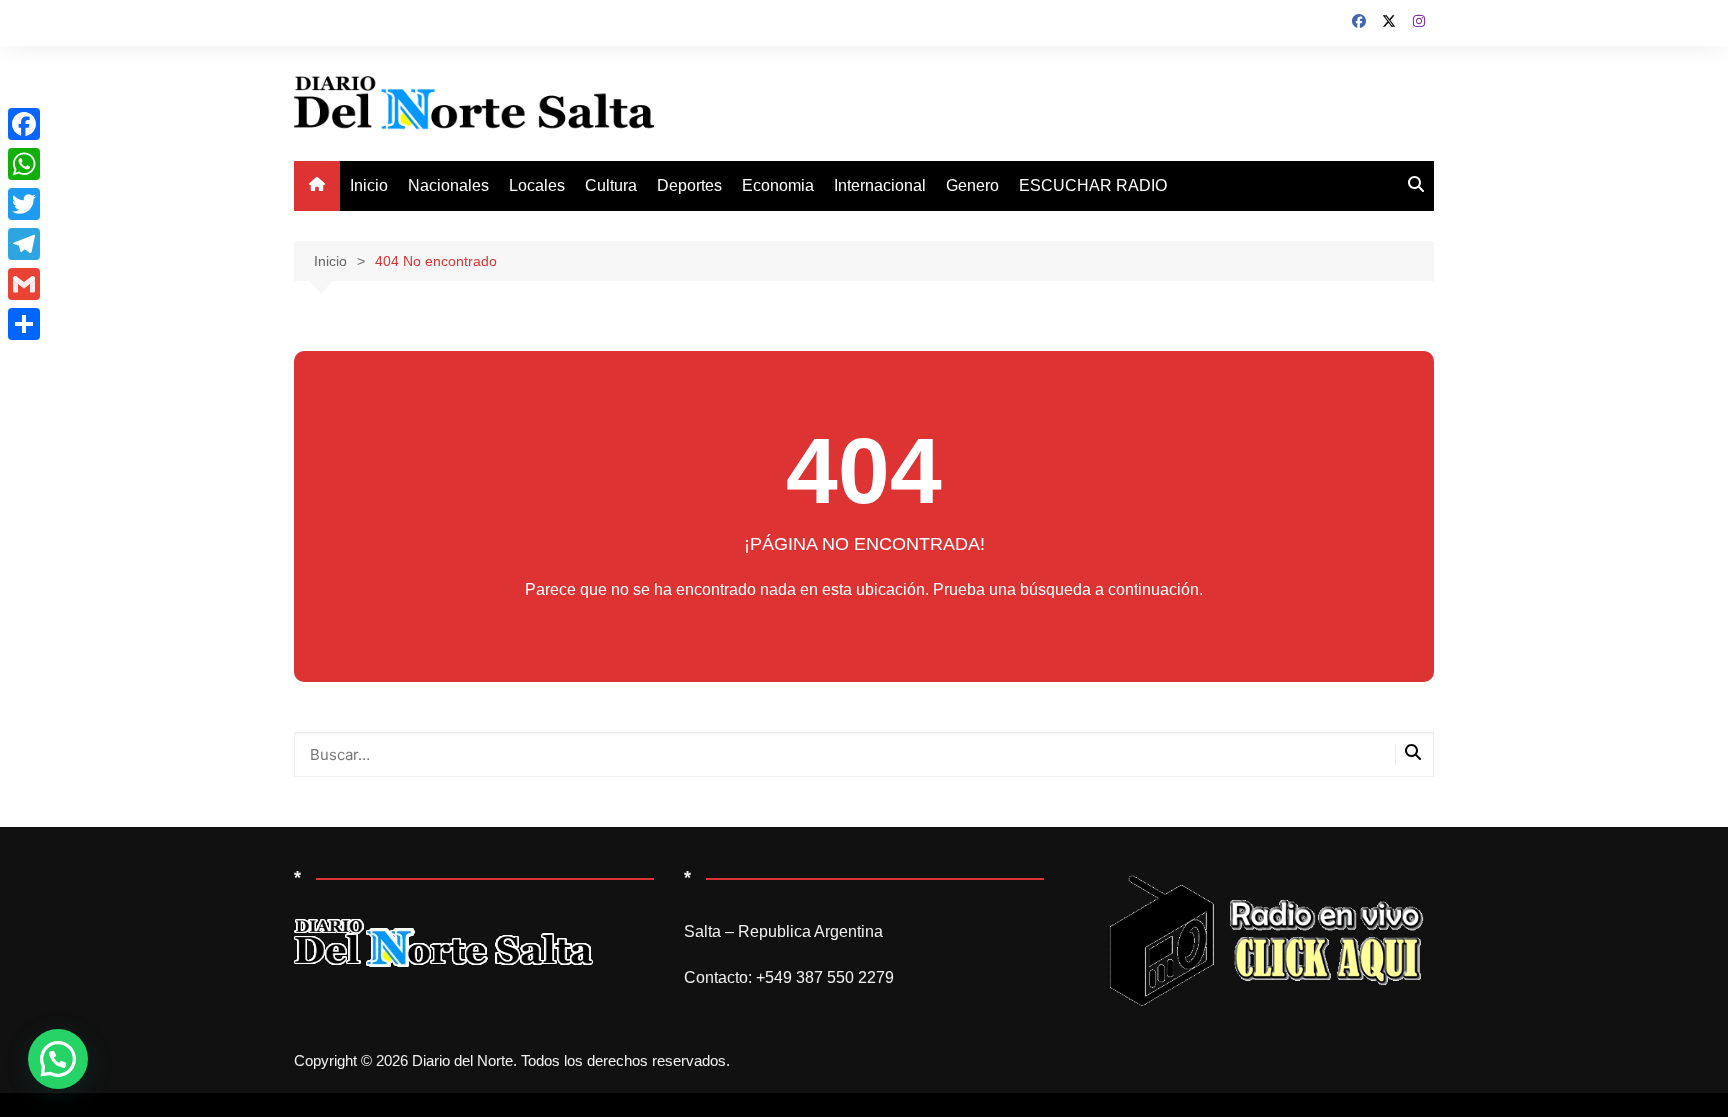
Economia (778, 185)
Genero (972, 185)
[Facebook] (24, 124)
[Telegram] (24, 244)
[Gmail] (24, 284)
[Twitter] (24, 204)
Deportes (689, 185)
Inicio (369, 185)
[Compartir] (24, 324)
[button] (58, 1059)
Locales (537, 185)
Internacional (880, 185)
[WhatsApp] (24, 164)
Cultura (611, 185)
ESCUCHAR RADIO (1093, 185)
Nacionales (448, 185)
